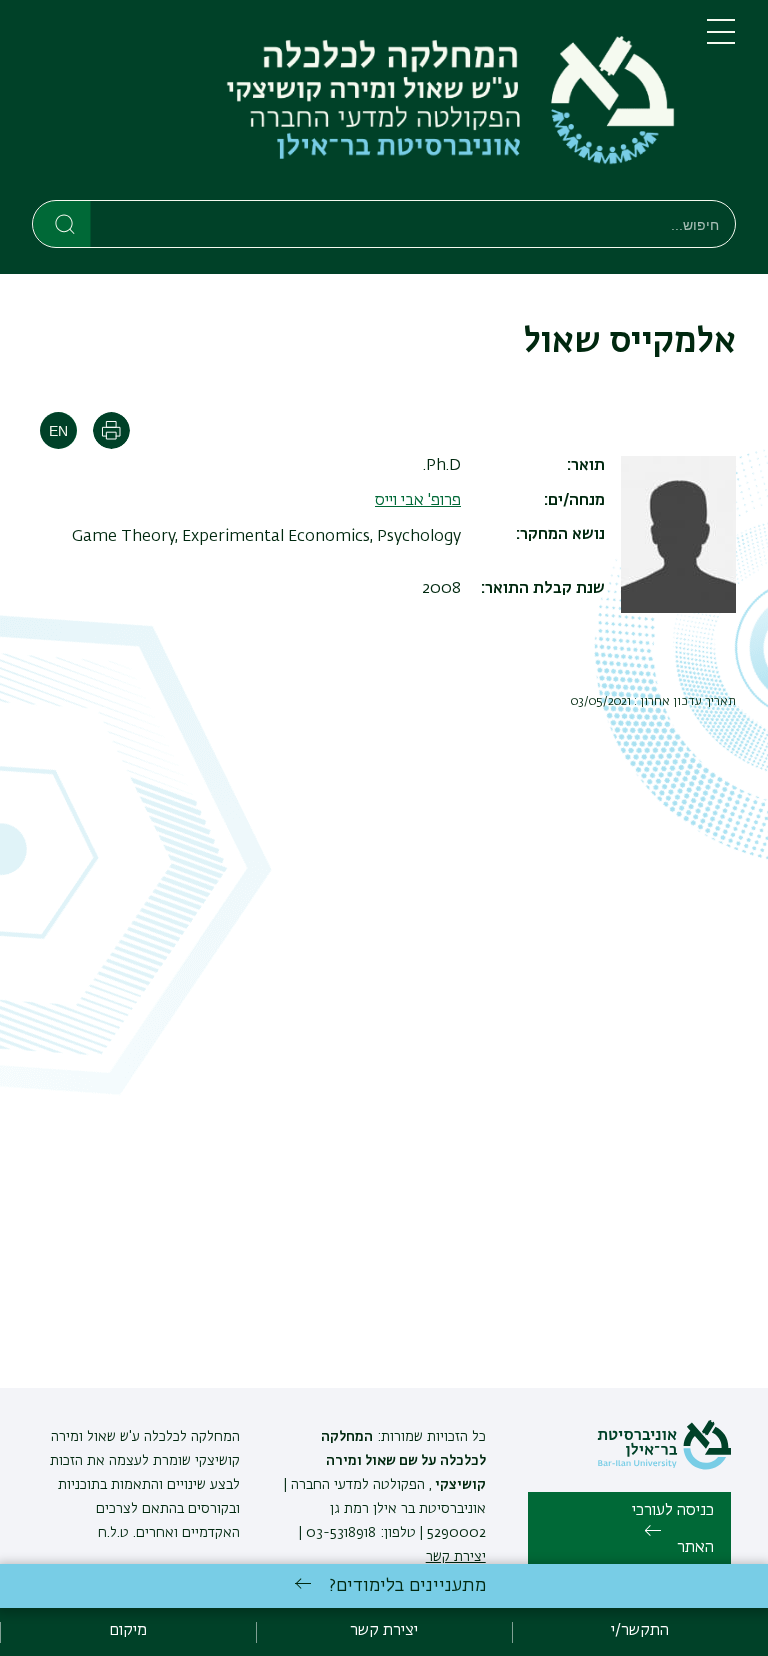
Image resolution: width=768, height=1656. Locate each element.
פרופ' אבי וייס (418, 501)
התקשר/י (640, 1631)
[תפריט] (721, 40)
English (58, 430)
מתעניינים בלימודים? (407, 1586)
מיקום (128, 1631)
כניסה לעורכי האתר (673, 1530)
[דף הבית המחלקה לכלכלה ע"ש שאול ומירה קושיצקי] (353, 104)
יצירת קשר (456, 1557)
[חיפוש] (62, 223)
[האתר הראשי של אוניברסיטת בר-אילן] (664, 1466)
